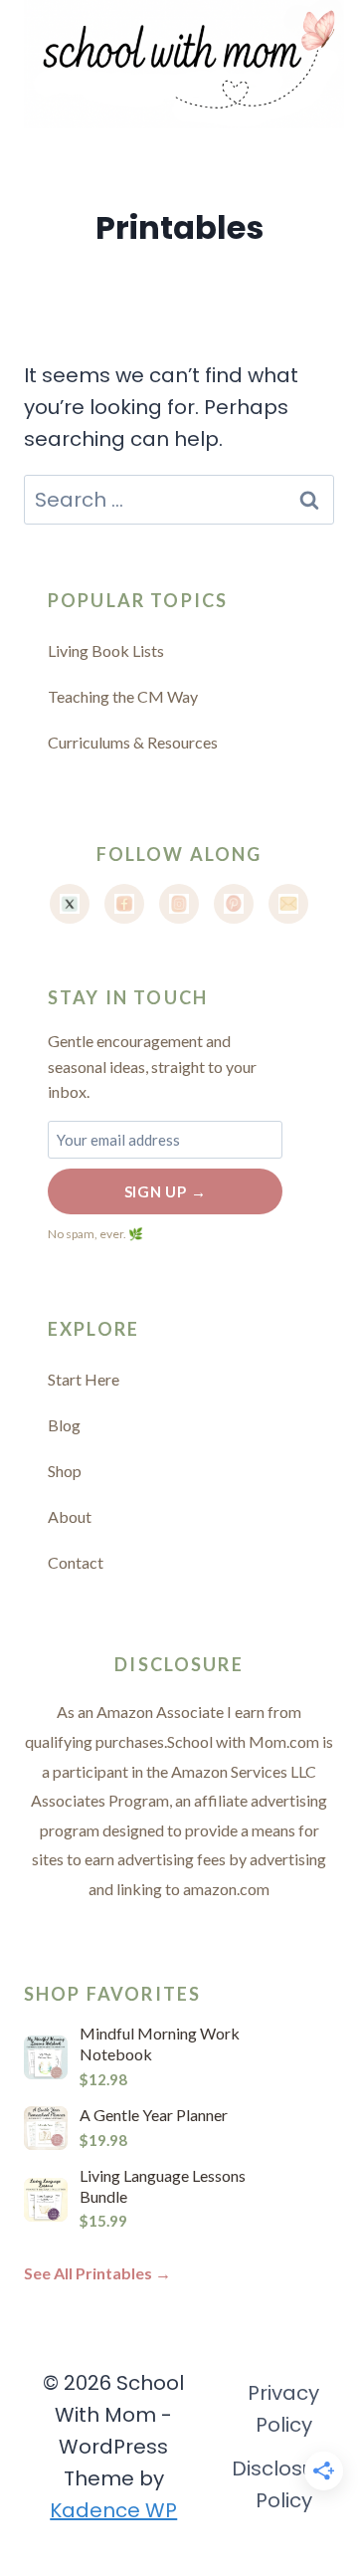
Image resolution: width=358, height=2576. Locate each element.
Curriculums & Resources (133, 742)
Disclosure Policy (283, 2484)
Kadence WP (113, 2510)
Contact (76, 1562)
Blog (64, 1425)
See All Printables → (97, 2273)
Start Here (84, 1379)
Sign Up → (166, 1191)
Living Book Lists (106, 650)
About (70, 1516)
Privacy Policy (283, 2409)
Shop (65, 1471)
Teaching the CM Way (123, 696)
